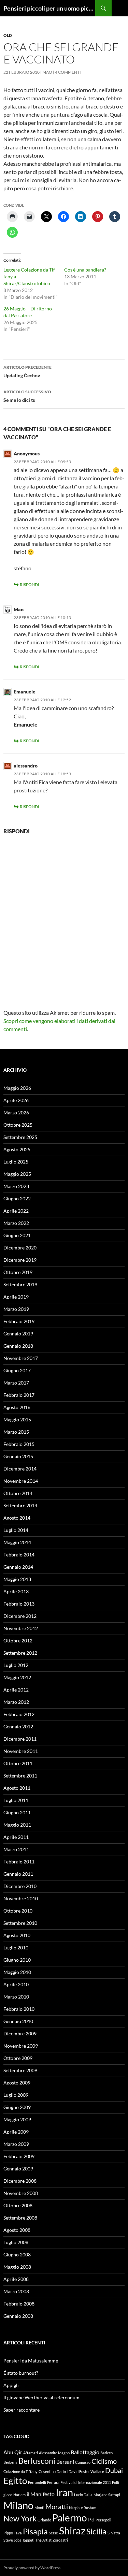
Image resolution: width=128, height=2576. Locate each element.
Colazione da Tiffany (20, 2471)
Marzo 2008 (16, 2291)
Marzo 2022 (16, 1223)
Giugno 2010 (17, 1960)
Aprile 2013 (16, 1591)
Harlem (19, 2495)
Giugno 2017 (17, 1370)
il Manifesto (41, 2494)
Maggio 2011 (17, 1825)
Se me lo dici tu (27, 396)
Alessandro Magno (54, 2453)
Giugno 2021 (17, 1235)
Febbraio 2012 (19, 1714)
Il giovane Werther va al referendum (41, 2397)
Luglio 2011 (16, 1800)
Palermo (70, 2518)
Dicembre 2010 (20, 1886)
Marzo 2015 (16, 1432)
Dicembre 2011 (20, 1739)
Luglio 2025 (16, 1162)
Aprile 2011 (16, 1837)
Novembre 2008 (21, 2193)
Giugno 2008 (17, 2255)
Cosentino (47, 2471)
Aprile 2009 (16, 2132)
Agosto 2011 (17, 1788)
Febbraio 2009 (19, 2156)
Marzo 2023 (16, 1186)
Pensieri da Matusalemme (31, 2361)
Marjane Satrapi (107, 2495)
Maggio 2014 (17, 1542)
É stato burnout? (21, 2373)
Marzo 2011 (16, 1849)
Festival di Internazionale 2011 (86, 2482)
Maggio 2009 (17, 2119)
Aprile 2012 (16, 1690)
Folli (116, 2482)
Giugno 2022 (17, 1198)
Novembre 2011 (21, 1751)
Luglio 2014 (16, 1530)
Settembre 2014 (20, 1505)
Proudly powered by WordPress (32, 2568)
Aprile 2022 (16, 1211)
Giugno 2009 (17, 2107)
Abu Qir (13, 2452)
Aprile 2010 (16, 1984)
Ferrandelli (37, 2482)
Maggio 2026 (17, 1088)
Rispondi (30, 584)
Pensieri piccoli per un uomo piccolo (49, 8)
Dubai (114, 2470)
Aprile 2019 (16, 1297)
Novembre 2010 (21, 1898)
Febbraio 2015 (19, 1444)
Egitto (15, 2480)
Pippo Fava (13, 2533)
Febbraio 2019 (19, 1321)
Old (8, 35)
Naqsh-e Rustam (83, 2508)
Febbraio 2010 (19, 2009)
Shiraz (72, 2530)
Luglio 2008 (16, 2242)
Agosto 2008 (17, 2230)
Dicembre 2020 (20, 1248)
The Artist (44, 2540)
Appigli (11, 2385)
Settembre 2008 (20, 2218)
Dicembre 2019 (20, 1260)
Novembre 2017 (21, 1358)
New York (20, 2518)
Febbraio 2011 (19, 1862)
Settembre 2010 (20, 1923)
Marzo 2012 (16, 1702)
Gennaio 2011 (18, 1874)
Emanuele (25, 692)
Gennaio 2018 (18, 1346)
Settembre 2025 (20, 1137)
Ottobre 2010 (18, 1911)
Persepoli (103, 2520)
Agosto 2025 (17, 1149)
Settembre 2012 (20, 1653)
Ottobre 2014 (18, 1493)
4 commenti (68, 72)
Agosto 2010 (17, 1935)
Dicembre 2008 (20, 2181)
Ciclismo (104, 2461)
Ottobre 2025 (18, 1125)
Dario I (62, 2471)
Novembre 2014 (21, 1481)
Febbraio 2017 (19, 1395)
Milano (18, 2505)
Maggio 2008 (17, 2267)
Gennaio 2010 (18, 2021)
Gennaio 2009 (18, 2169)
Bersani (65, 2462)
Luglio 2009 (16, 2095)
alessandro (26, 766)
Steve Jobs (12, 2540)
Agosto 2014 (17, 1518)
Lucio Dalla (83, 2495)
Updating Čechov (27, 371)
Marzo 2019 (16, 1309)
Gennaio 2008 (18, 2316)
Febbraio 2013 (19, 1604)
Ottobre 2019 (18, 1272)
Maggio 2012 (17, 1677)
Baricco (106, 2453)
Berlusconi (37, 2461)
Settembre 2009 (20, 2070)
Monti (39, 2508)
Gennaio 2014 (18, 1567)
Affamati (31, 2453)
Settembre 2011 (20, 1776)
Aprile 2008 (16, 2279)
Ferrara (53, 2482)
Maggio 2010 (17, 1972)
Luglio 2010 (16, 1948)
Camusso (83, 2462)
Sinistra (114, 2533)
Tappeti (28, 2540)
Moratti (57, 2506)
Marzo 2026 (16, 1113)
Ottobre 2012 (18, 1641)
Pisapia (35, 2531)
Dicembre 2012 (20, 1616)
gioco (8, 2495)
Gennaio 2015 (18, 1456)
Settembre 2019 (20, 1284)
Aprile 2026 (16, 1100)
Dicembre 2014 (20, 1469)
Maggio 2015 (17, 1419)
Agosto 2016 (17, 1407)
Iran (64, 2492)
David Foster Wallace (86, 2471)
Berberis (10, 2462)
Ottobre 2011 (18, 1763)
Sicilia (96, 2531)
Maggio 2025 (17, 1174)
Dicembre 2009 (20, 2033)
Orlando (44, 2520)
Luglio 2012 (16, 1665)
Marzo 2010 (16, 1997)
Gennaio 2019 (18, 1334)
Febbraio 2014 (19, 1555)
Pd (91, 2519)
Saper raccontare (22, 2410)
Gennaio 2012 (18, 1726)
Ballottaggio (85, 2452)
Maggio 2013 (17, 1579)
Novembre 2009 (21, 2046)
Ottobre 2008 (18, 2205)
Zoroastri (60, 2540)
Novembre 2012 (21, 1628)
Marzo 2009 (16, 2144)
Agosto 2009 (17, 2083)
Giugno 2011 (17, 1812)
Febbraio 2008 (19, 2304)
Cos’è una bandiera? (85, 270)
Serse (53, 2533)
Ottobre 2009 (18, 2058)
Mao (47, 72)
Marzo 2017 (16, 1383)
